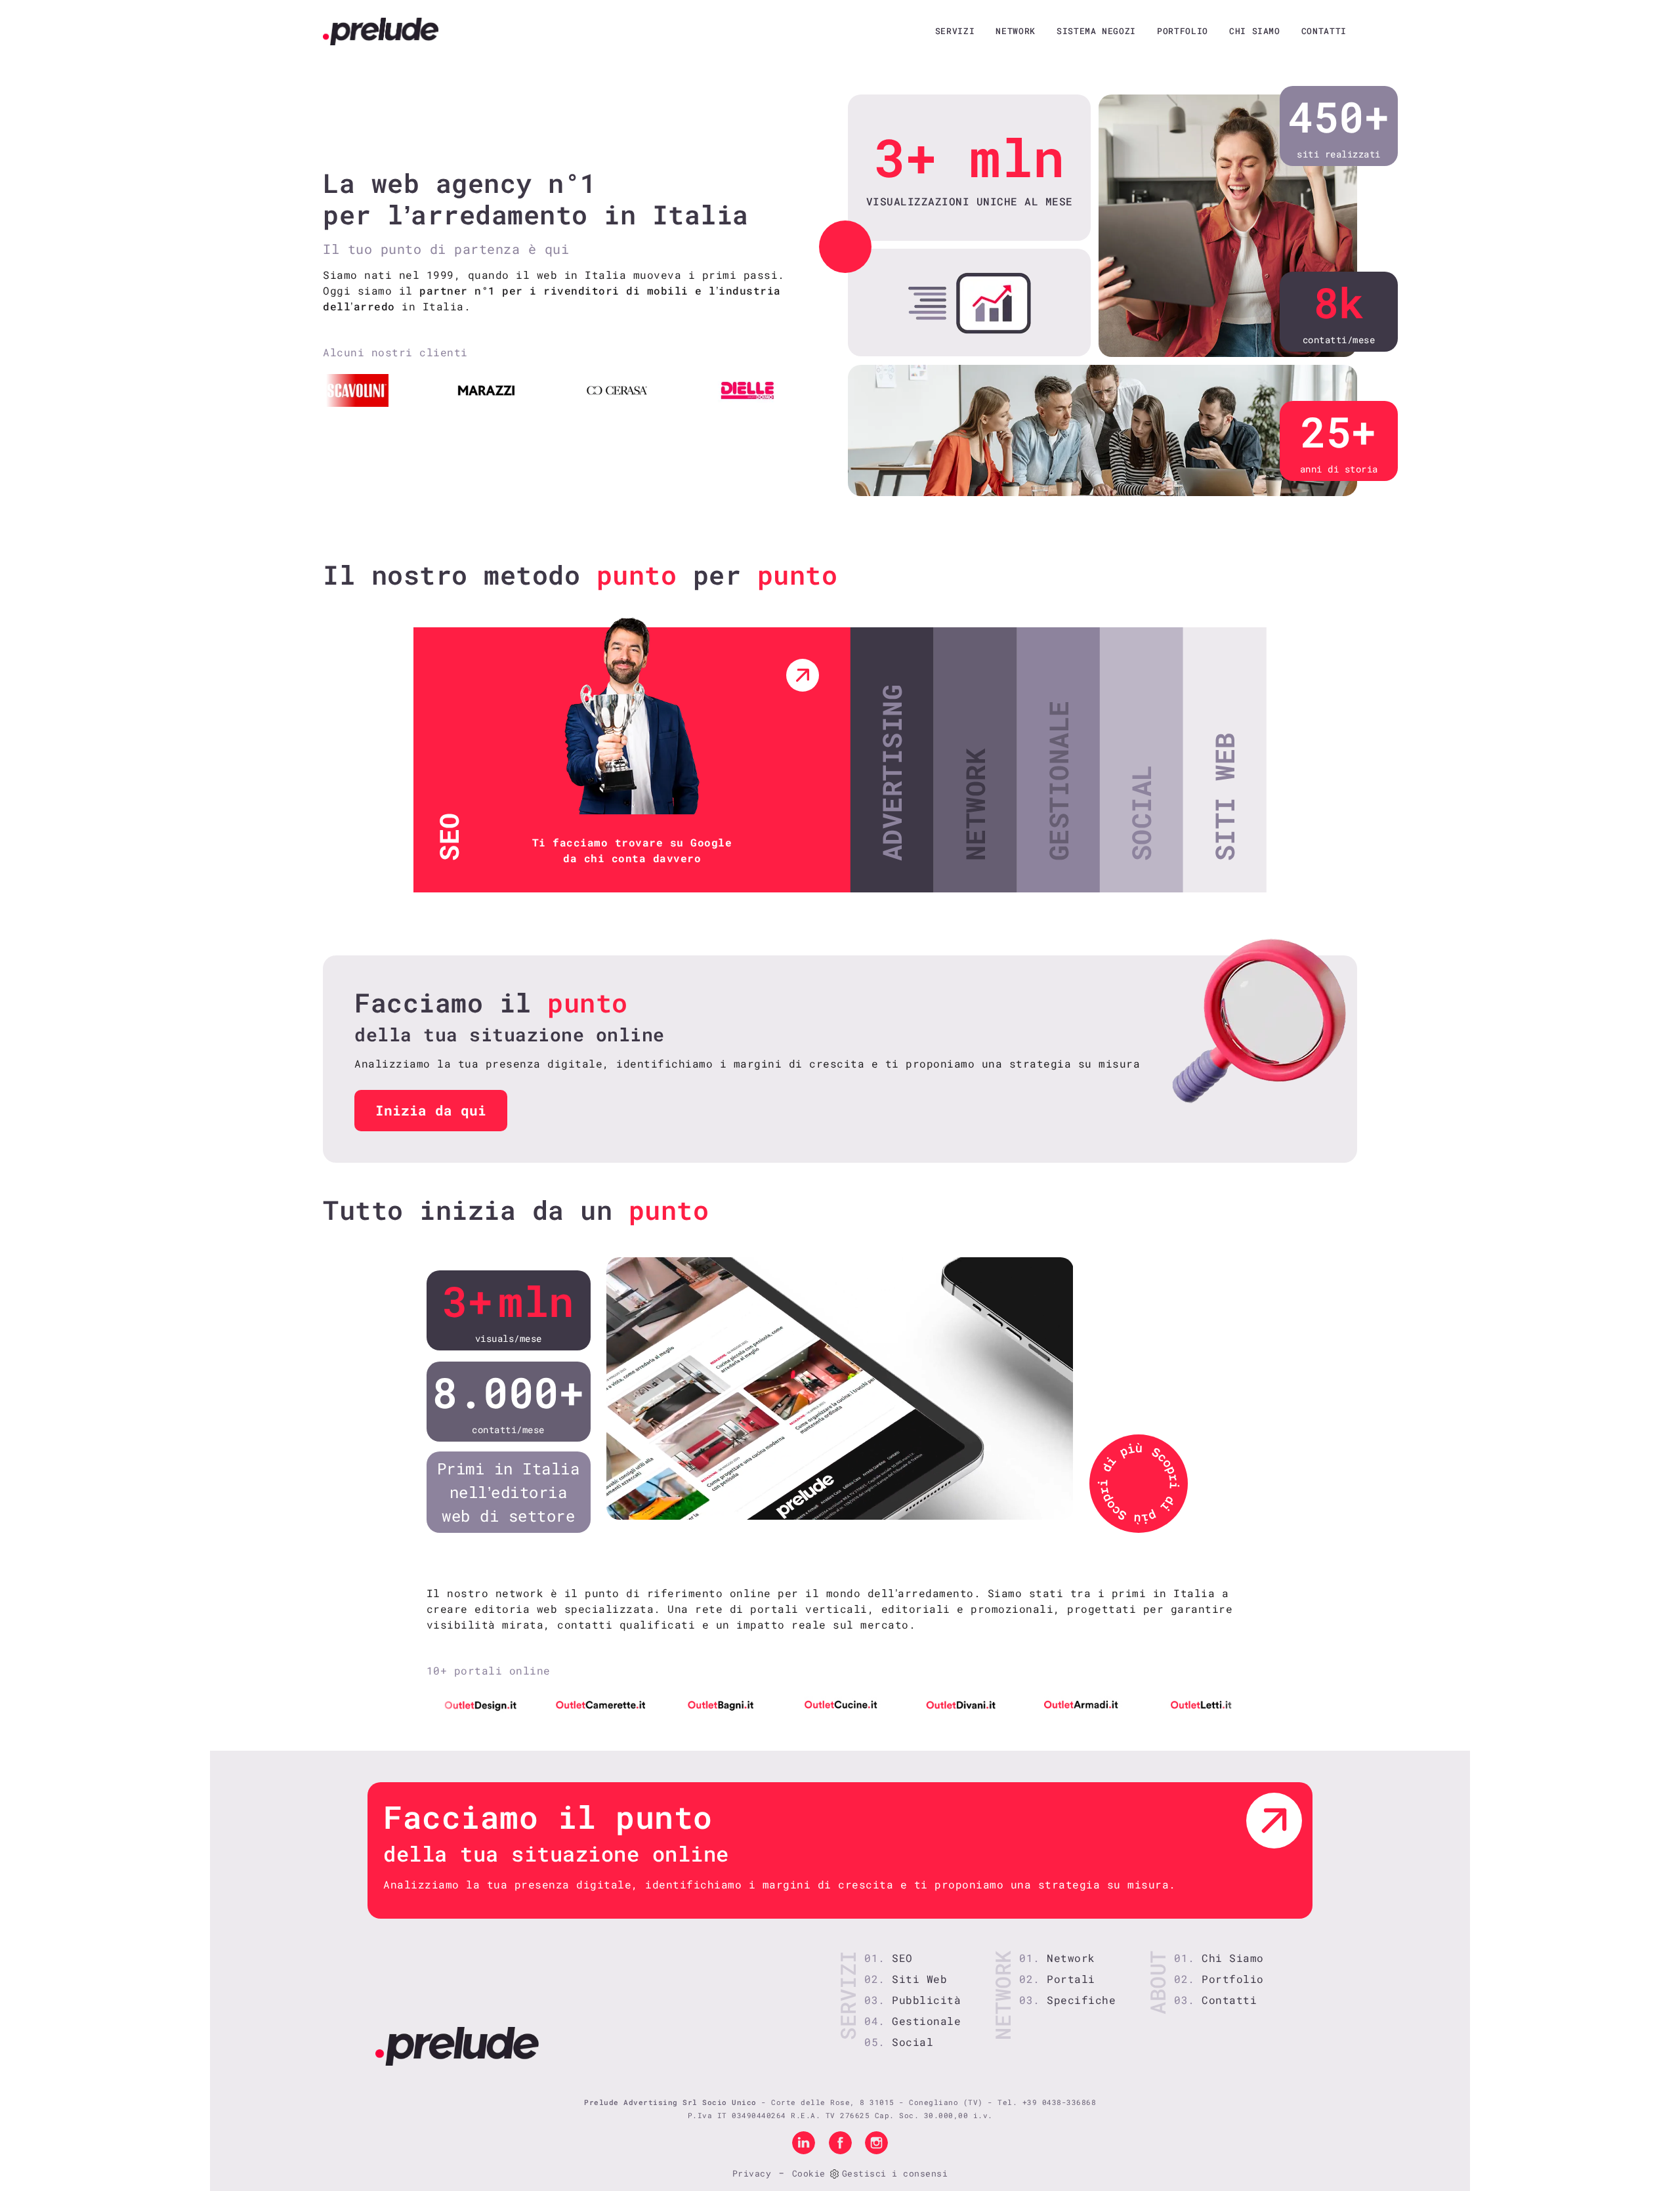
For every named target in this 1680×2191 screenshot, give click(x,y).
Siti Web (919, 1979)
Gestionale (926, 2021)
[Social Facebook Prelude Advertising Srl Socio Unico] (840, 2142)
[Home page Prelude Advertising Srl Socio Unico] (381, 31)
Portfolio (1183, 31)
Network (1016, 31)
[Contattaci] (1274, 1821)
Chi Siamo (1255, 31)
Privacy (752, 2173)
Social (913, 2042)
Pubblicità (926, 2000)
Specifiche (1081, 2000)
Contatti (1324, 31)
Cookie (809, 2173)
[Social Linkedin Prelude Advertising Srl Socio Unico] (804, 2142)
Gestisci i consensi (895, 2173)
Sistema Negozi (1096, 31)
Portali (1071, 1979)
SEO (902, 1958)
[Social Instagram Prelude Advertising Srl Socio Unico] (876, 2142)
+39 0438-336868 (1060, 2102)
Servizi (955, 31)
